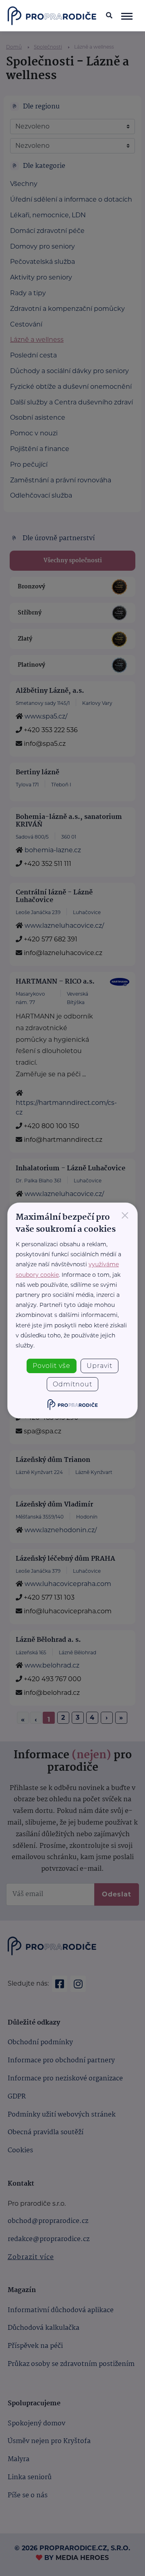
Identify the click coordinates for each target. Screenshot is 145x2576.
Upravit (99, 1366)
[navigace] (127, 16)
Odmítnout (72, 1384)
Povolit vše (52, 1366)
